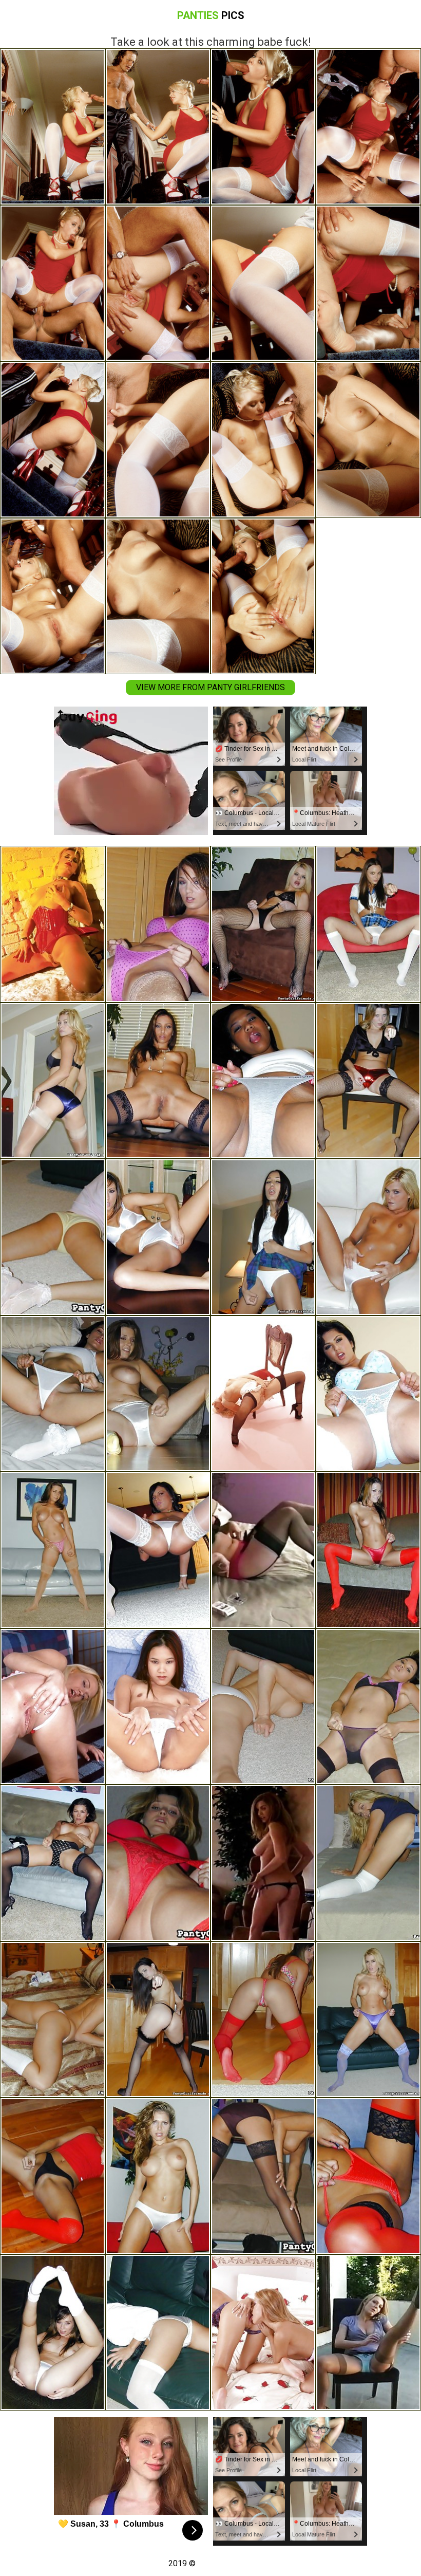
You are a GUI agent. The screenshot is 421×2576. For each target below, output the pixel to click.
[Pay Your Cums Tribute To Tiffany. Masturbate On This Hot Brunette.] (158, 1237)
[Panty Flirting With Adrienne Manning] (263, 2020)
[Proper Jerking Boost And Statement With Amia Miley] (263, 1237)
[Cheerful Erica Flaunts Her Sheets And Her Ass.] (158, 1394)
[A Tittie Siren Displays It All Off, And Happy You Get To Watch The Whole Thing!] (263, 1863)
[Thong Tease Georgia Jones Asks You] (158, 2020)
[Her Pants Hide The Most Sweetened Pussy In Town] (368, 1237)
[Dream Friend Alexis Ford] (263, 924)
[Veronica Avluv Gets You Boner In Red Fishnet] (263, 1707)
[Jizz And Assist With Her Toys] (53, 924)
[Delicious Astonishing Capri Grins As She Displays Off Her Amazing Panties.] (53, 2333)
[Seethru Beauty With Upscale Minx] (263, 1394)
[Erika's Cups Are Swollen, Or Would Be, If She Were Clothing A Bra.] (158, 2176)
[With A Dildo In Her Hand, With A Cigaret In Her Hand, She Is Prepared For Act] (368, 2333)
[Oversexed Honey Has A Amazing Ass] (53, 1707)
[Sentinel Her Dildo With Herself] (158, 1707)
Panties (211, 15)
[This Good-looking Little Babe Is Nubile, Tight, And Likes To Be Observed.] (53, 1237)
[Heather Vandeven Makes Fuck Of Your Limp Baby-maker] (53, 1081)
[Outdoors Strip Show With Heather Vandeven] (368, 1863)
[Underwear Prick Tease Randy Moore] (368, 2020)
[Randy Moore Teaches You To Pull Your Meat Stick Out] (53, 2020)
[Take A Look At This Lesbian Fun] (263, 2333)
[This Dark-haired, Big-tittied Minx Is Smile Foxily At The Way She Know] (263, 1550)
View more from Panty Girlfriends (210, 687)
